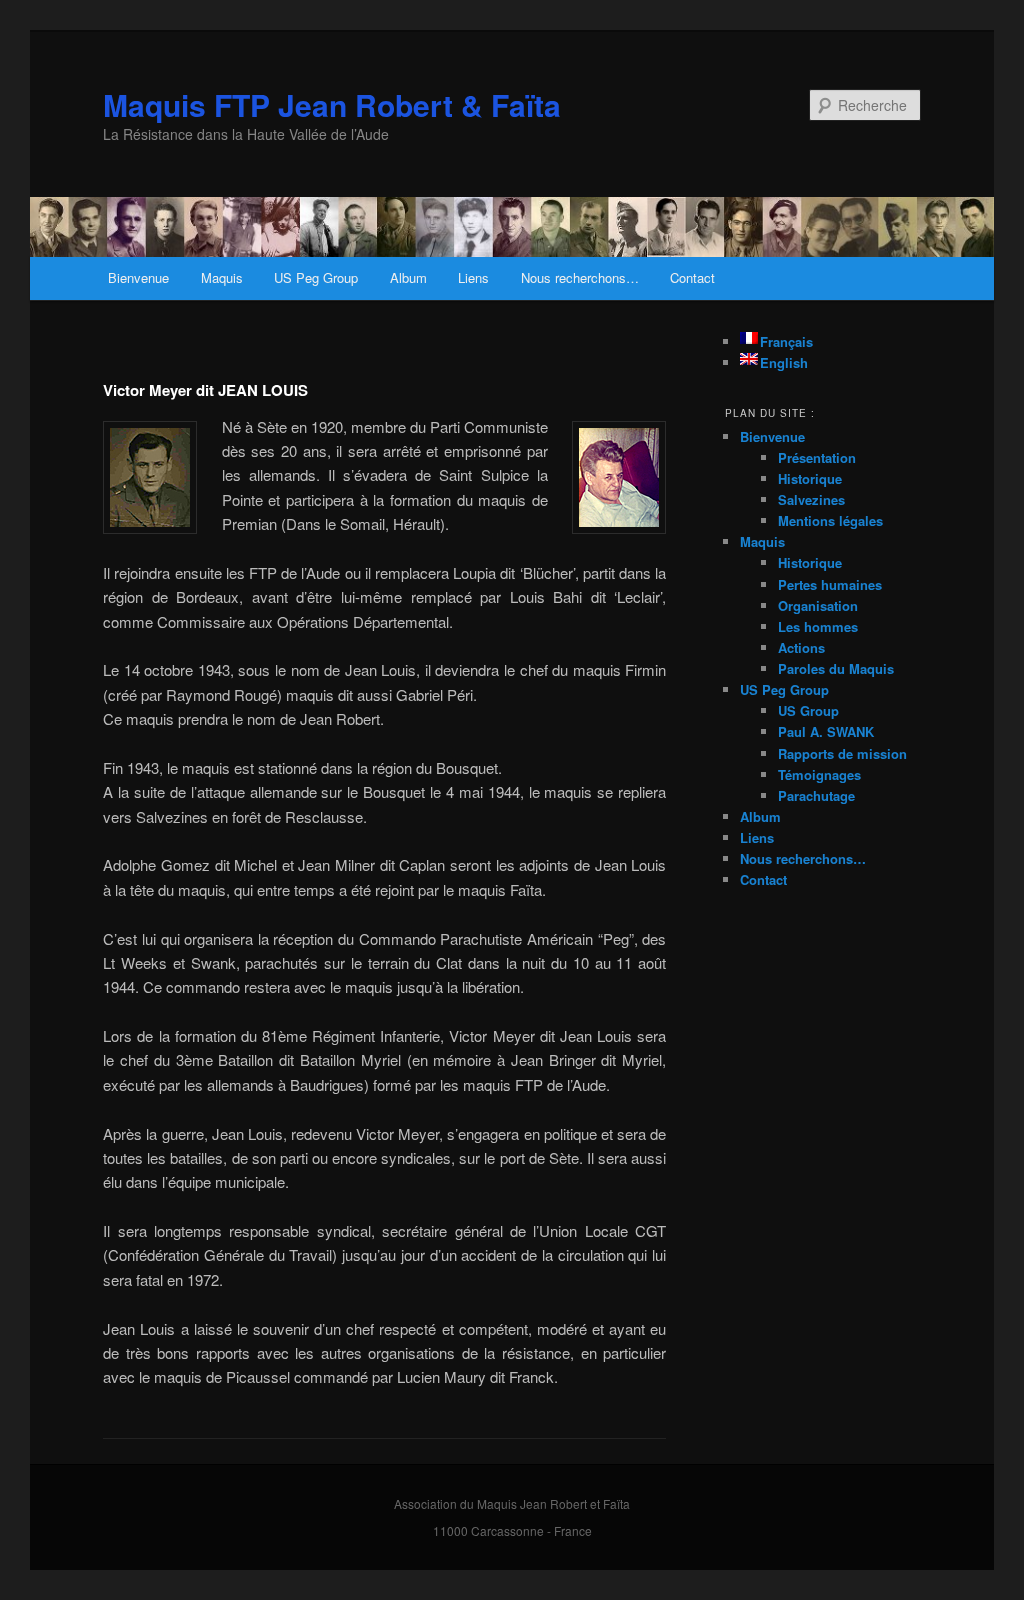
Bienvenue (138, 277)
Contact (692, 277)
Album (408, 277)
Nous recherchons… (580, 277)
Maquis (222, 277)
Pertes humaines (830, 584)
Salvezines (811, 499)
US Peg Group (316, 277)
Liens (473, 277)
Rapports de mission (842, 753)
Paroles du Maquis (836, 668)
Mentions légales (830, 520)
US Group (808, 710)
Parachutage (816, 795)
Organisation (818, 605)
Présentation (817, 457)
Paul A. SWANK (826, 731)
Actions (801, 647)
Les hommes (818, 626)
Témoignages (819, 774)
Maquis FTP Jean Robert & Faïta (332, 104)
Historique (810, 478)
